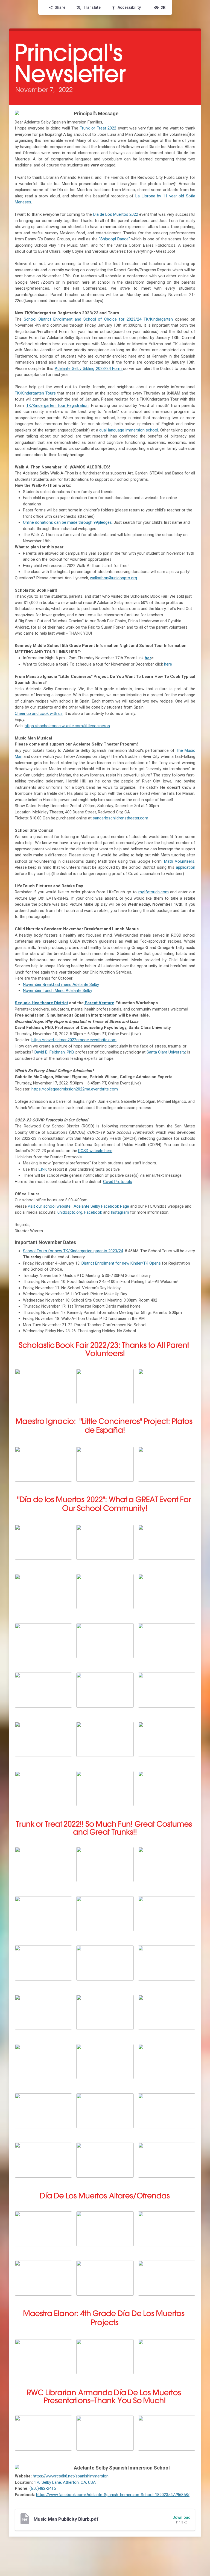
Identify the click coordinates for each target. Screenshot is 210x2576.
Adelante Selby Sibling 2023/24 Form (89, 369)
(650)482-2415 (43, 2488)
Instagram (120, 1212)
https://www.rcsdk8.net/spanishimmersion (71, 2476)
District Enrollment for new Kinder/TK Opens (121, 1263)
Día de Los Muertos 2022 (116, 214)
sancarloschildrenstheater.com (120, 818)
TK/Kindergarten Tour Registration (57, 405)
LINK (43, 1169)
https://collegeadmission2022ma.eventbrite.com (75, 1089)
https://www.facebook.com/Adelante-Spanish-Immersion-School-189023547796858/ (113, 2495)
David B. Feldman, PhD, (54, 1052)
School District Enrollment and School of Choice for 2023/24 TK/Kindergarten (98, 319)
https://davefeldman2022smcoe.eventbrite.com (74, 1040)
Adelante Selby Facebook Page (102, 1206)
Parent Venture (99, 1003)
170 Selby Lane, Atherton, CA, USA (65, 2482)
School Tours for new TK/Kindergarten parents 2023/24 (73, 1251)
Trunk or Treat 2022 (97, 128)
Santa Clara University (166, 1052)
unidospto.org (70, 1212)
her (148, 658)
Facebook (93, 1212)
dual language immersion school (129, 430)
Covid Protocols (118, 1182)
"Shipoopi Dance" (114, 239)
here (168, 664)
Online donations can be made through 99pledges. (68, 522)
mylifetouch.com (154, 892)
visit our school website (50, 1206)
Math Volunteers (178, 861)
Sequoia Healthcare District (41, 1003)
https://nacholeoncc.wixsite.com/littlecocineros (67, 726)
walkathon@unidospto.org (113, 578)
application (186, 867)
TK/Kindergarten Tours (35, 393)
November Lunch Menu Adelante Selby (58, 991)
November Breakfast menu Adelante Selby (61, 985)
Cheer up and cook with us (39, 713)
